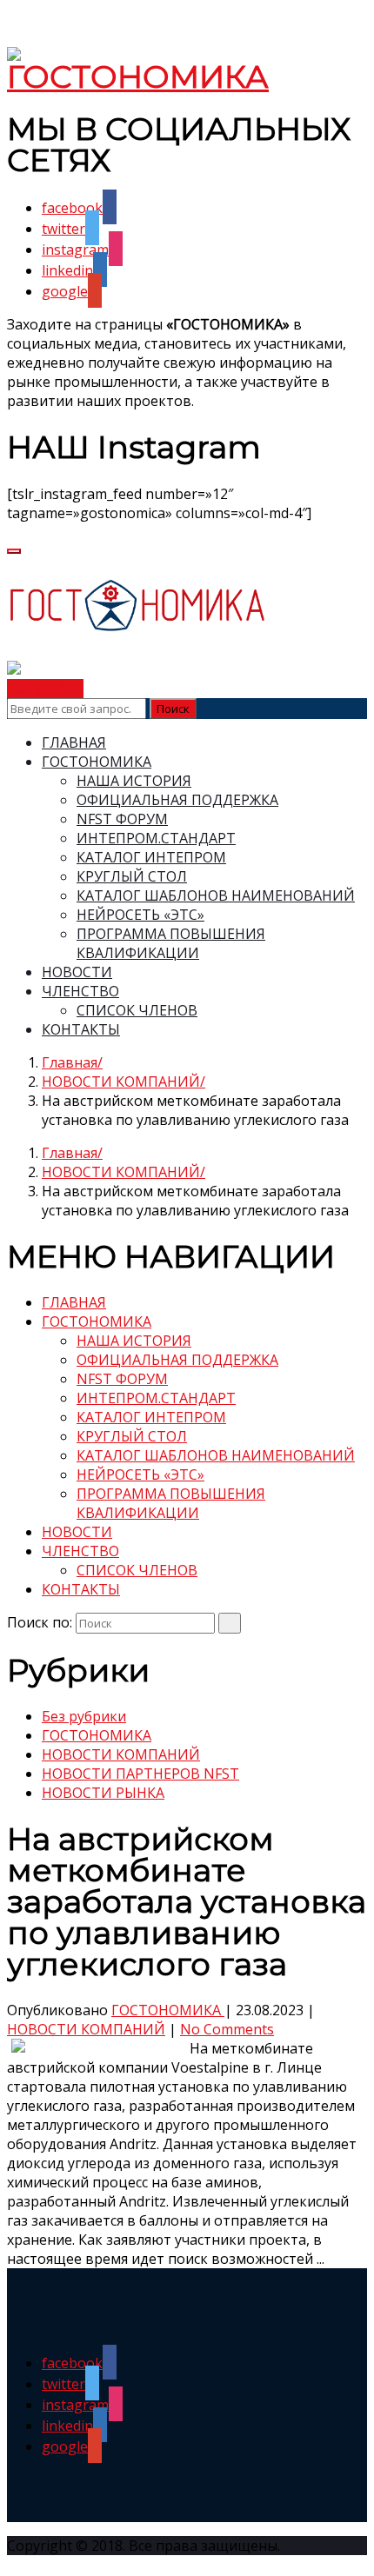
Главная (70, 1062)
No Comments (227, 2029)
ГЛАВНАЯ (74, 742)
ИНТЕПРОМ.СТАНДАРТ (156, 838)
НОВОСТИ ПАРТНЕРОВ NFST (140, 1774)
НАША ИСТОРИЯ (134, 781)
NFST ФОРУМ (122, 819)
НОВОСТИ (77, 972)
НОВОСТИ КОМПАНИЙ (121, 1082)
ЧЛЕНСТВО (80, 991)
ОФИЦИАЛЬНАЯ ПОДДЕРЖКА (177, 800)
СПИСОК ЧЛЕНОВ (137, 1010)
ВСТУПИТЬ (45, 689)
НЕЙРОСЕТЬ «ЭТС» (140, 915)
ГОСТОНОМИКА (97, 762)
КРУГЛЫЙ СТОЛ (132, 876)
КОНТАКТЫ (81, 1029)
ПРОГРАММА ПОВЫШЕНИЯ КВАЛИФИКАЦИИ (171, 943)
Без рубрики (84, 1716)
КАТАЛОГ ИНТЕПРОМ (151, 857)
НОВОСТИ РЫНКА (103, 1793)
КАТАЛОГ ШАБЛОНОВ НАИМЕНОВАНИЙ (216, 895)
